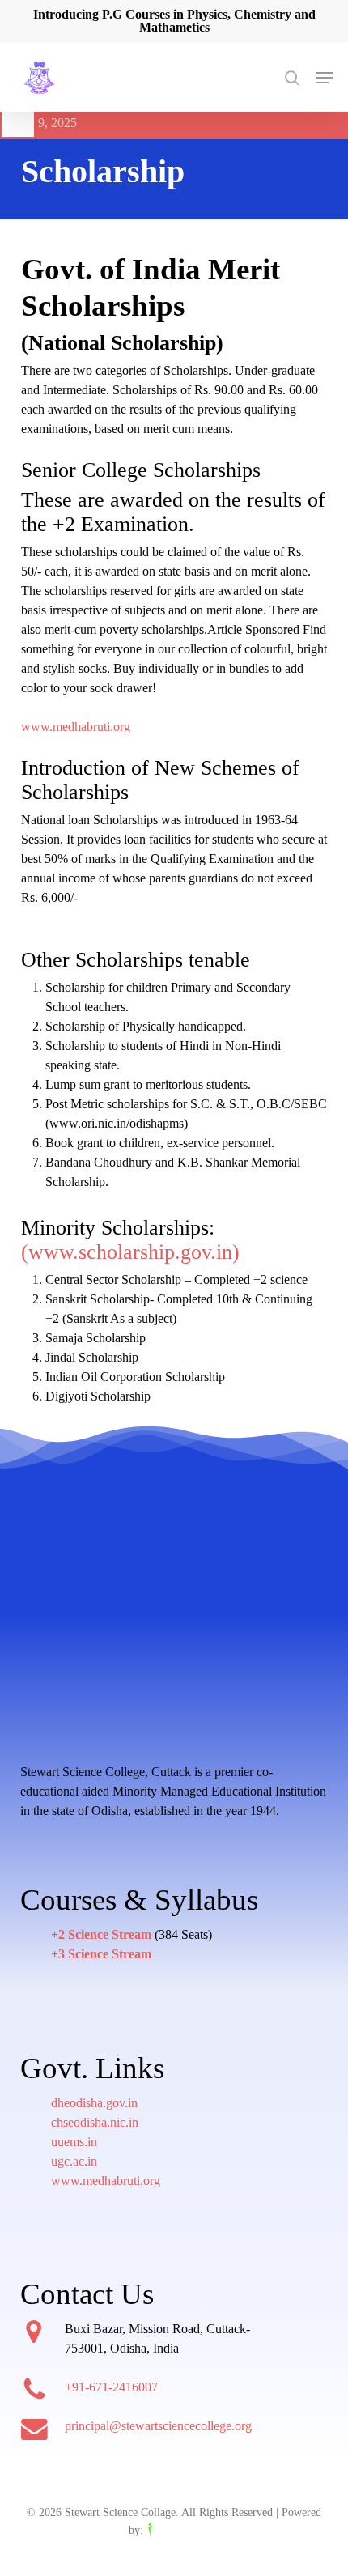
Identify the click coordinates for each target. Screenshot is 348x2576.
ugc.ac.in (74, 2161)
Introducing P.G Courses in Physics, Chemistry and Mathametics (174, 21)
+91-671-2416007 (111, 2387)
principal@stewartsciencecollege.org (158, 2426)
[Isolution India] (183, 2530)
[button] (325, 78)
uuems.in (74, 2142)
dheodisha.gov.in (94, 2103)
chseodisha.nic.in (95, 2122)
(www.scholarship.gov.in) (130, 1252)
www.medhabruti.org (76, 727)
